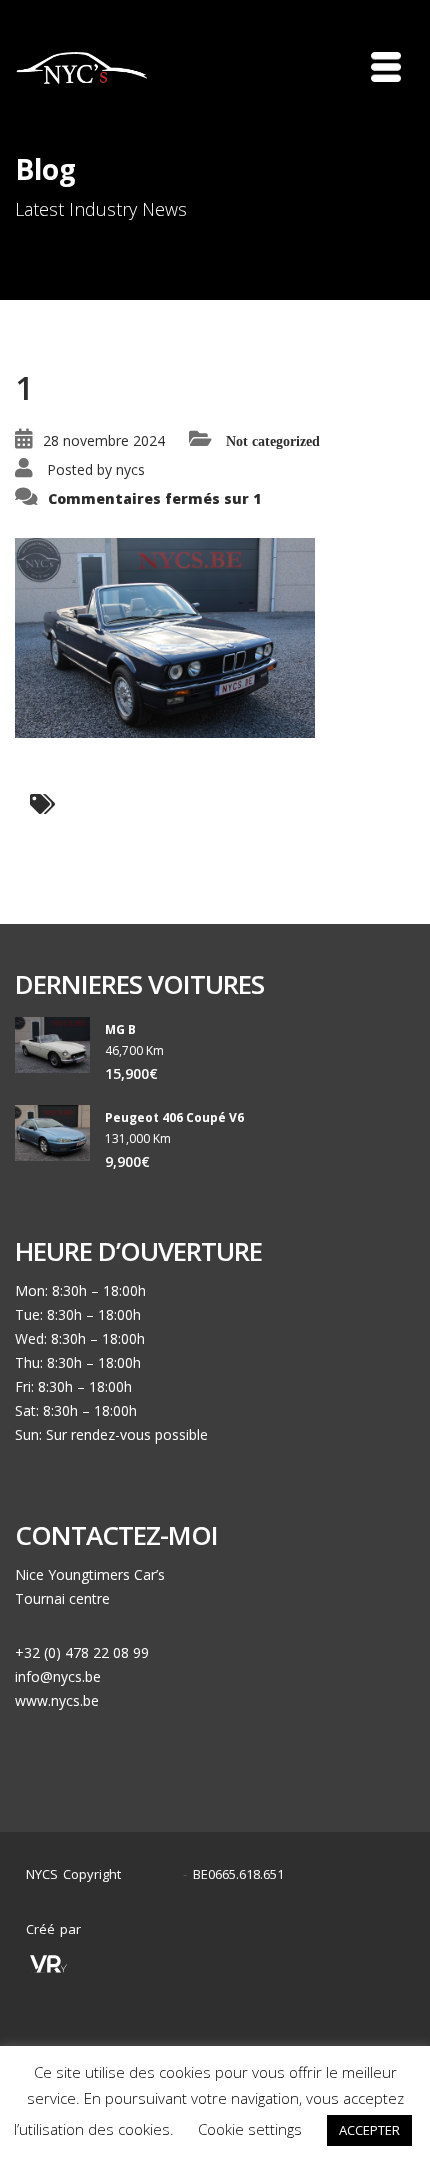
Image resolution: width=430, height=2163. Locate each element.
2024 (157, 1874)
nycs (130, 469)
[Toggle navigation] (386, 67)
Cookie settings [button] (250, 2129)
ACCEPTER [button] (369, 2130)
